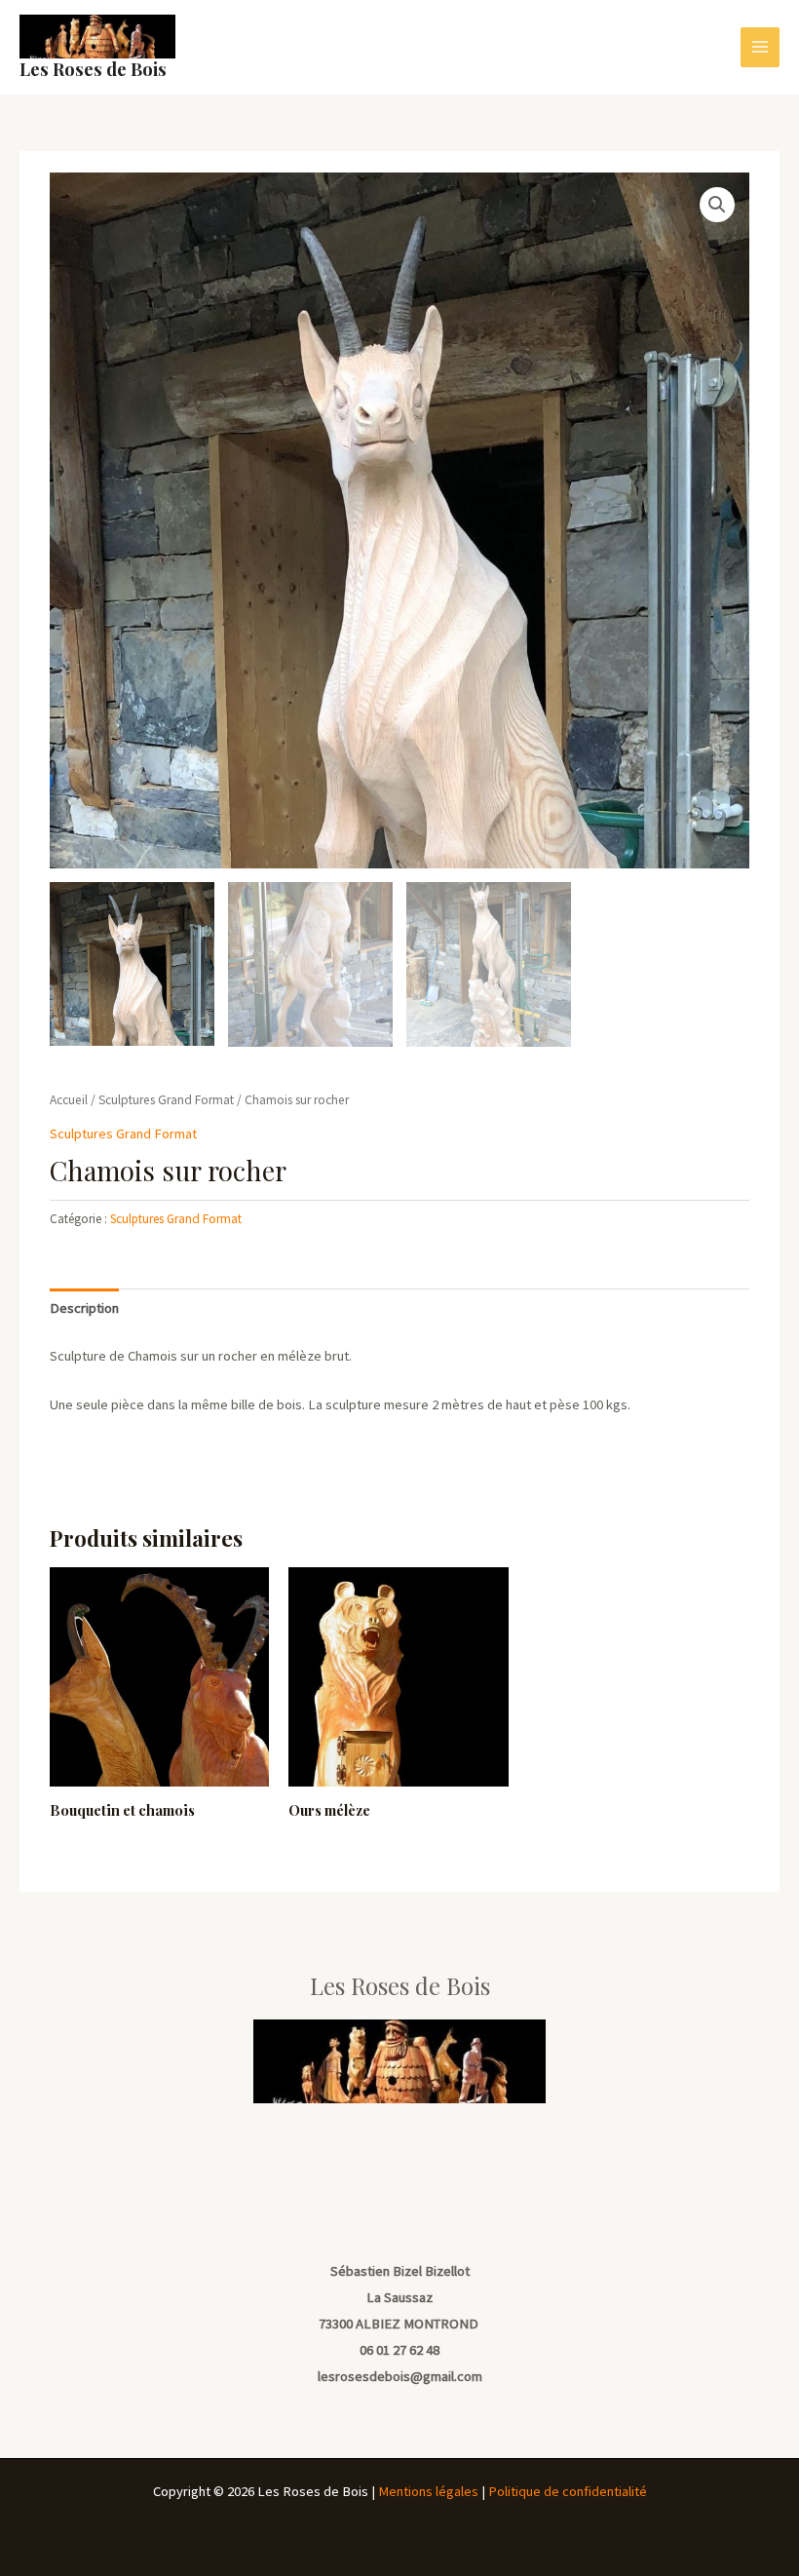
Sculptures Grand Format (166, 1100)
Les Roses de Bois (93, 69)
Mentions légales (428, 2491)
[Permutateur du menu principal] (760, 47)
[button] (717, 205)
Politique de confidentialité (568, 2491)
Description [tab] (84, 1308)
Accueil (69, 1100)
